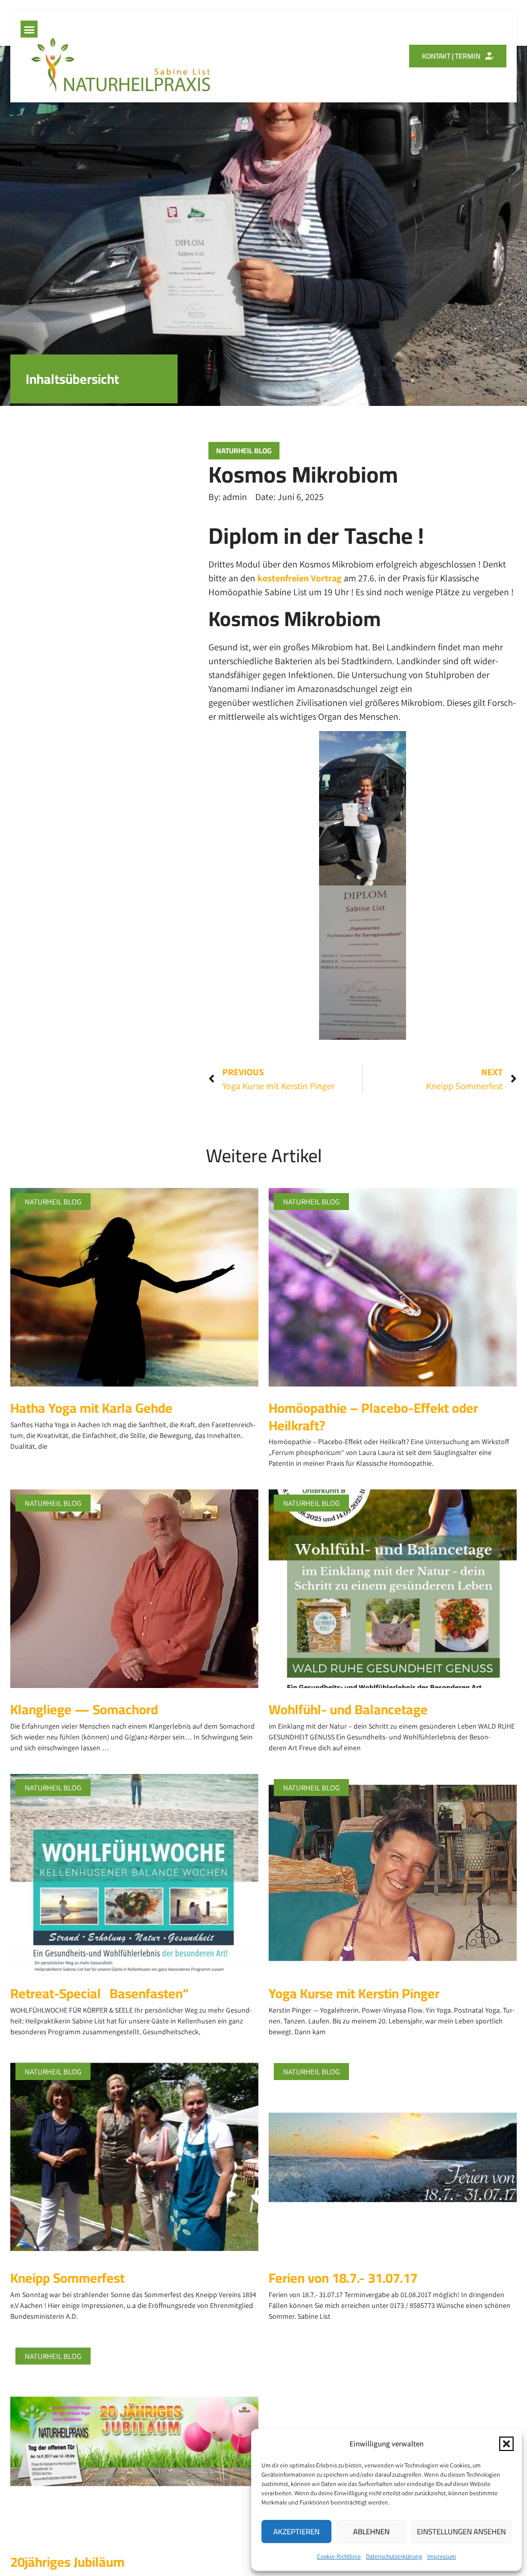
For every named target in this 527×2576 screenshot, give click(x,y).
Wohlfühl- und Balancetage (348, 1709)
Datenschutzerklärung (394, 2556)
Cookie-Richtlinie (339, 2556)
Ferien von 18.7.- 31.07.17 (343, 2278)
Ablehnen (371, 2531)
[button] (506, 2444)
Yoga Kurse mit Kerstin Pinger (354, 1993)
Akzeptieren (296, 2531)
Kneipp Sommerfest (67, 2278)
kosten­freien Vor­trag (300, 578)
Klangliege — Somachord (84, 1709)
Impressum (442, 2556)
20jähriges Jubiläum (67, 2562)
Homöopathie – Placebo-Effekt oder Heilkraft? (373, 1417)
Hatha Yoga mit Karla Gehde (91, 1408)
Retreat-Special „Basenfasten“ (99, 1993)
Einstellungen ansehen (461, 2531)
